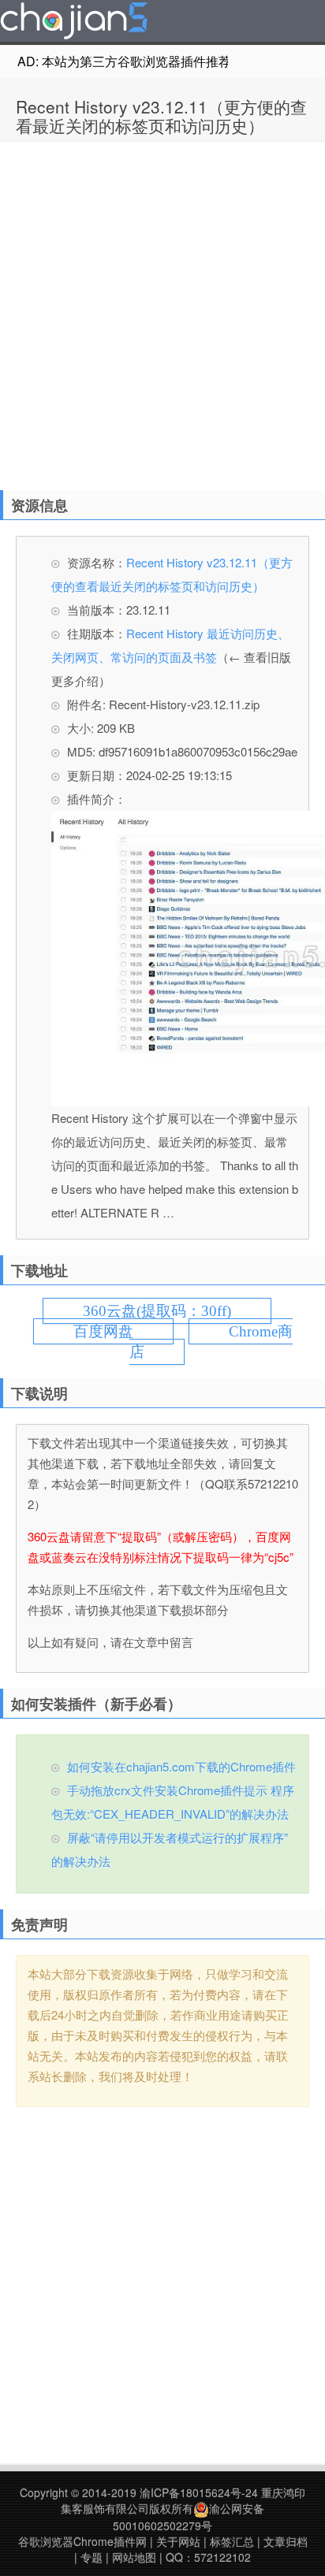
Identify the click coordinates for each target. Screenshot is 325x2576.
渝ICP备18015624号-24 (199, 2492)
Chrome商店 (211, 1342)
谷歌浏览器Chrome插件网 (82, 2541)
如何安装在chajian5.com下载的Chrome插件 (181, 1766)
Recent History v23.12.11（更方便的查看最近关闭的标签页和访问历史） (161, 116)
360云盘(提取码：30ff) (157, 1311)
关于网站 (178, 2541)
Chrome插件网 (74, 23)
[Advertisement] (162, 312)
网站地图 (134, 2557)
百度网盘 (103, 1331)
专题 (92, 2557)
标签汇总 (232, 2541)
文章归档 (286, 2541)
